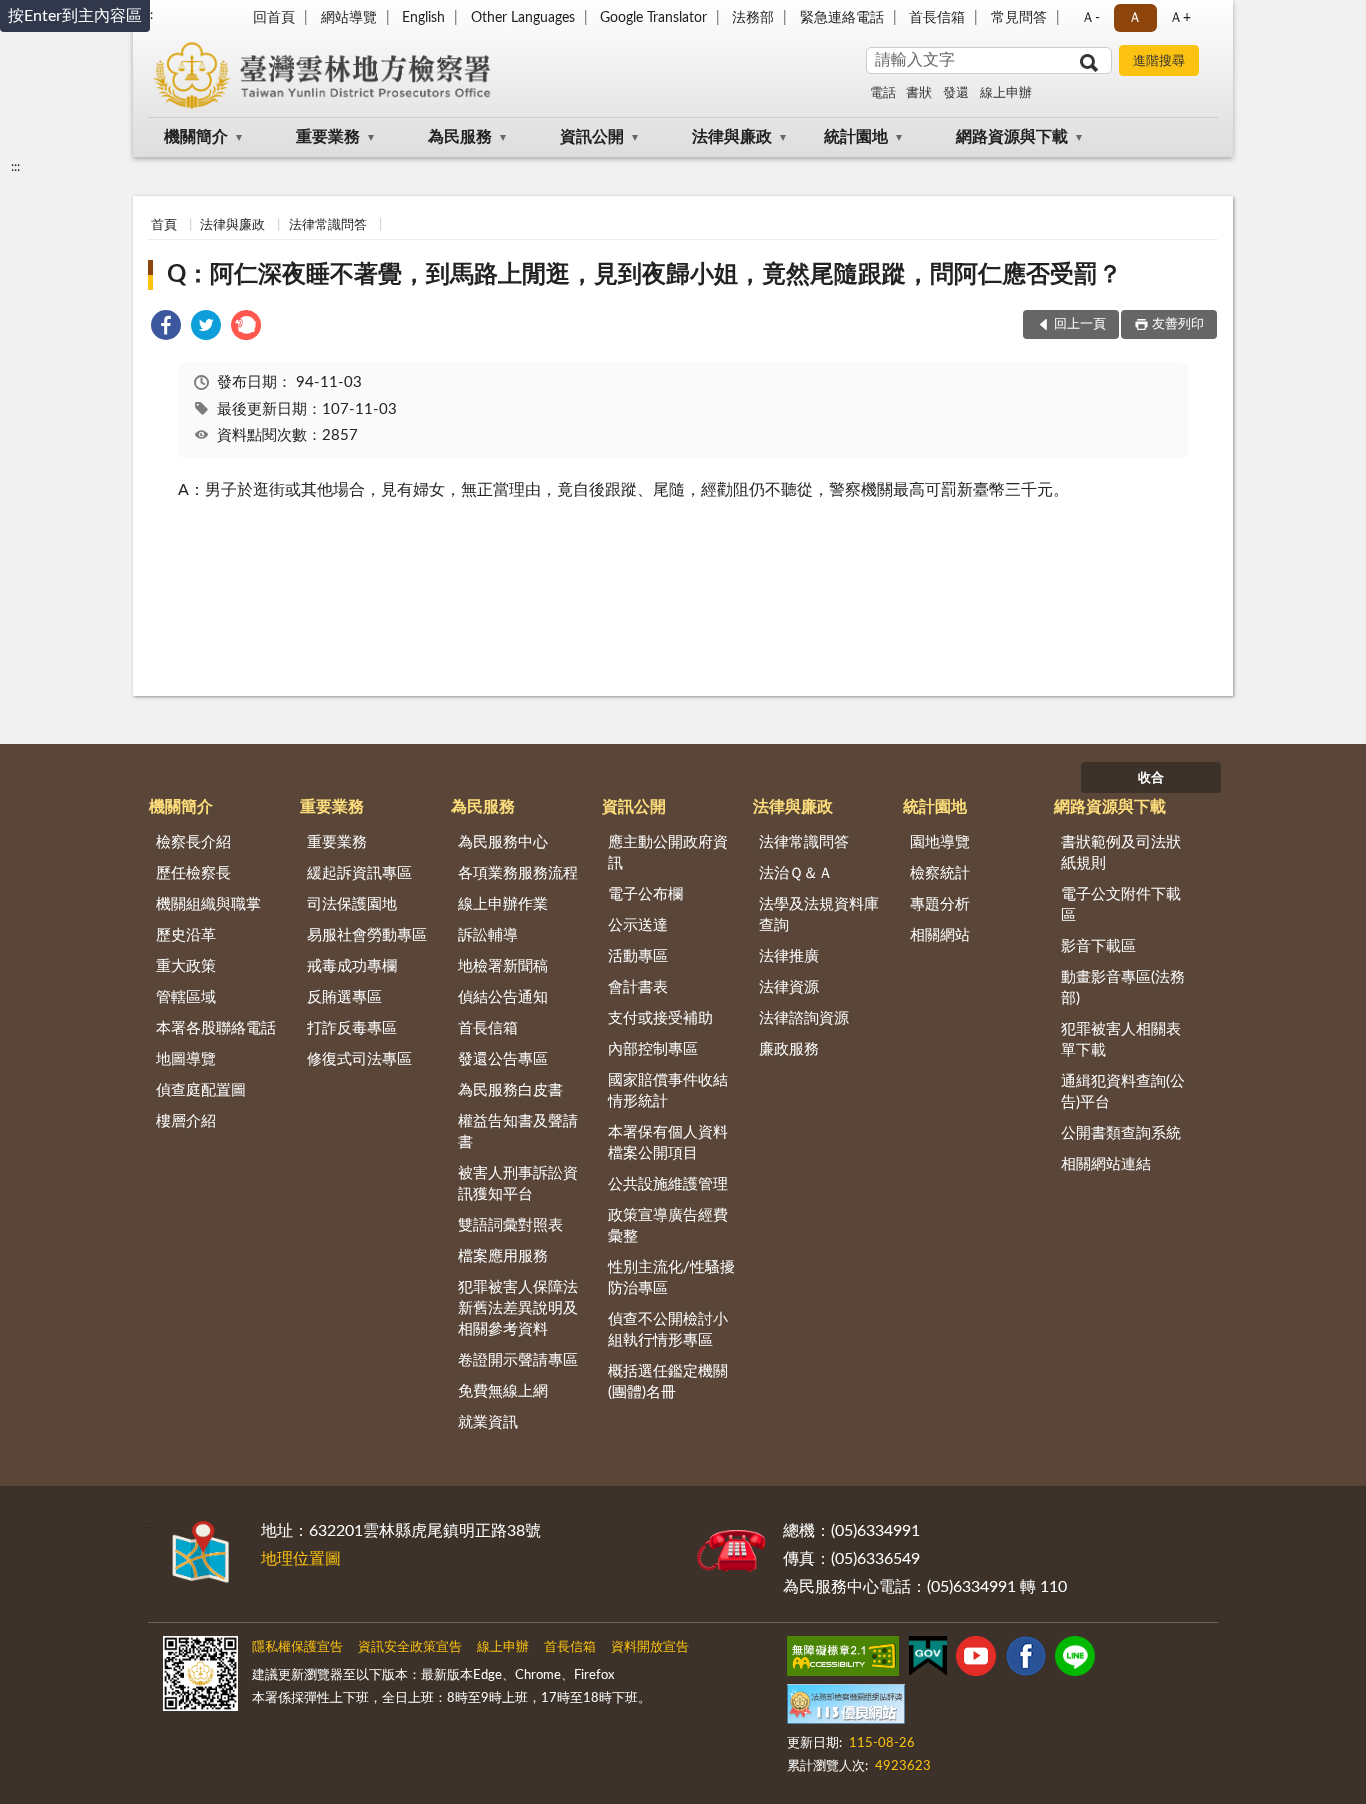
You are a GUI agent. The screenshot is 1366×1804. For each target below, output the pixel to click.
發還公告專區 (503, 1059)
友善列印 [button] (1178, 324)
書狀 (919, 93)
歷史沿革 (186, 935)
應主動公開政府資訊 (668, 853)
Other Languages (523, 18)
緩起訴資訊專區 (359, 873)
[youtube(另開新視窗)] (976, 1660)
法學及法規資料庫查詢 (819, 915)
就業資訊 (488, 1422)
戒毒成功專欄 (352, 966)
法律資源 (789, 987)
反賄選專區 (344, 997)
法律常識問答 (328, 225)
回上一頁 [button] (1080, 324)
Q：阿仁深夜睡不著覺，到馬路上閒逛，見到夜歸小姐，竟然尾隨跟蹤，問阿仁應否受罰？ (644, 275)
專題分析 (940, 904)
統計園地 (856, 137)
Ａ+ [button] (1180, 18)
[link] (166, 328)
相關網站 (940, 935)
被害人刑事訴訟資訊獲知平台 (518, 1184)
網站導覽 (349, 18)
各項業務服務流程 (518, 873)
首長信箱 (937, 18)
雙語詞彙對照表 (510, 1225)
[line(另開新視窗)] (1075, 1660)
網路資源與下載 (1012, 137)
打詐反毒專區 (352, 1028)
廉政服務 (789, 1049)
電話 (883, 93)
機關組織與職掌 (208, 904)
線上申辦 (1006, 93)
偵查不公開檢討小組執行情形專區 (668, 1330)
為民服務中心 (503, 842)
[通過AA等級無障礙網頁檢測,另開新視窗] (843, 1660)
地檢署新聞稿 (503, 966)
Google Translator (653, 18)
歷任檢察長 (193, 873)
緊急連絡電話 (842, 18)
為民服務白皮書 (510, 1090)
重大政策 (186, 966)
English (423, 18)
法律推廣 (789, 956)
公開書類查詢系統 (1121, 1133)
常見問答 (1019, 18)
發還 (956, 93)
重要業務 (328, 137)
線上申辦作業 (503, 904)
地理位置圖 (301, 1559)
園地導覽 (940, 842)
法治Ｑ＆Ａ (796, 873)
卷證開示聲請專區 (518, 1360)
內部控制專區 (653, 1049)
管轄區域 (186, 997)
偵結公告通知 (503, 997)
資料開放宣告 (650, 1647)
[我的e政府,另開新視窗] (928, 1660)
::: (15, 167)
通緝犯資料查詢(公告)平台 (1123, 1092)
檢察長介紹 (193, 842)
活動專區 (638, 956)
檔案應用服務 (503, 1256)
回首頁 (274, 18)
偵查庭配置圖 (201, 1090)
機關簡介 (196, 137)
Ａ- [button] (1090, 18)
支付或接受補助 (660, 1018)
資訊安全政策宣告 (410, 1647)
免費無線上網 (503, 1391)
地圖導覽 (186, 1059)
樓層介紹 (186, 1121)
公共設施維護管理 (668, 1184)
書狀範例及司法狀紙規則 (1121, 853)
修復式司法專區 (359, 1059)
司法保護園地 (352, 904)
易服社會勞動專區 (367, 935)
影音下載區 (1098, 946)
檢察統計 (940, 873)
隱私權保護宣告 (297, 1647)
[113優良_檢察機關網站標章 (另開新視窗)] (846, 1708)
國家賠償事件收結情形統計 (668, 1091)
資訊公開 (592, 137)
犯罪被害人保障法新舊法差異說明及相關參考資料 (518, 1308)
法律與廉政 (732, 137)
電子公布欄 (645, 894)
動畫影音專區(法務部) (1123, 988)
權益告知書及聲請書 (518, 1132)
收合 (1151, 778)
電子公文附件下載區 (1121, 905)
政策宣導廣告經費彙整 (668, 1226)
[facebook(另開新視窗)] (1026, 1660)
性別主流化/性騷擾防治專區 (671, 1278)
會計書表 (638, 987)
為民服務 (460, 137)
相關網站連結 (1106, 1164)
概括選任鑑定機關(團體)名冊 (668, 1382)
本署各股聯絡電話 (216, 1028)
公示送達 (638, 925)
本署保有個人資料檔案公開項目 (668, 1143)
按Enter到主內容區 (75, 16)
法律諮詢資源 (804, 1018)
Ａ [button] (1135, 18)
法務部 (753, 18)
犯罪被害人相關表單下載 (1121, 1040)
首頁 (164, 225)
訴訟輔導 (488, 935)
